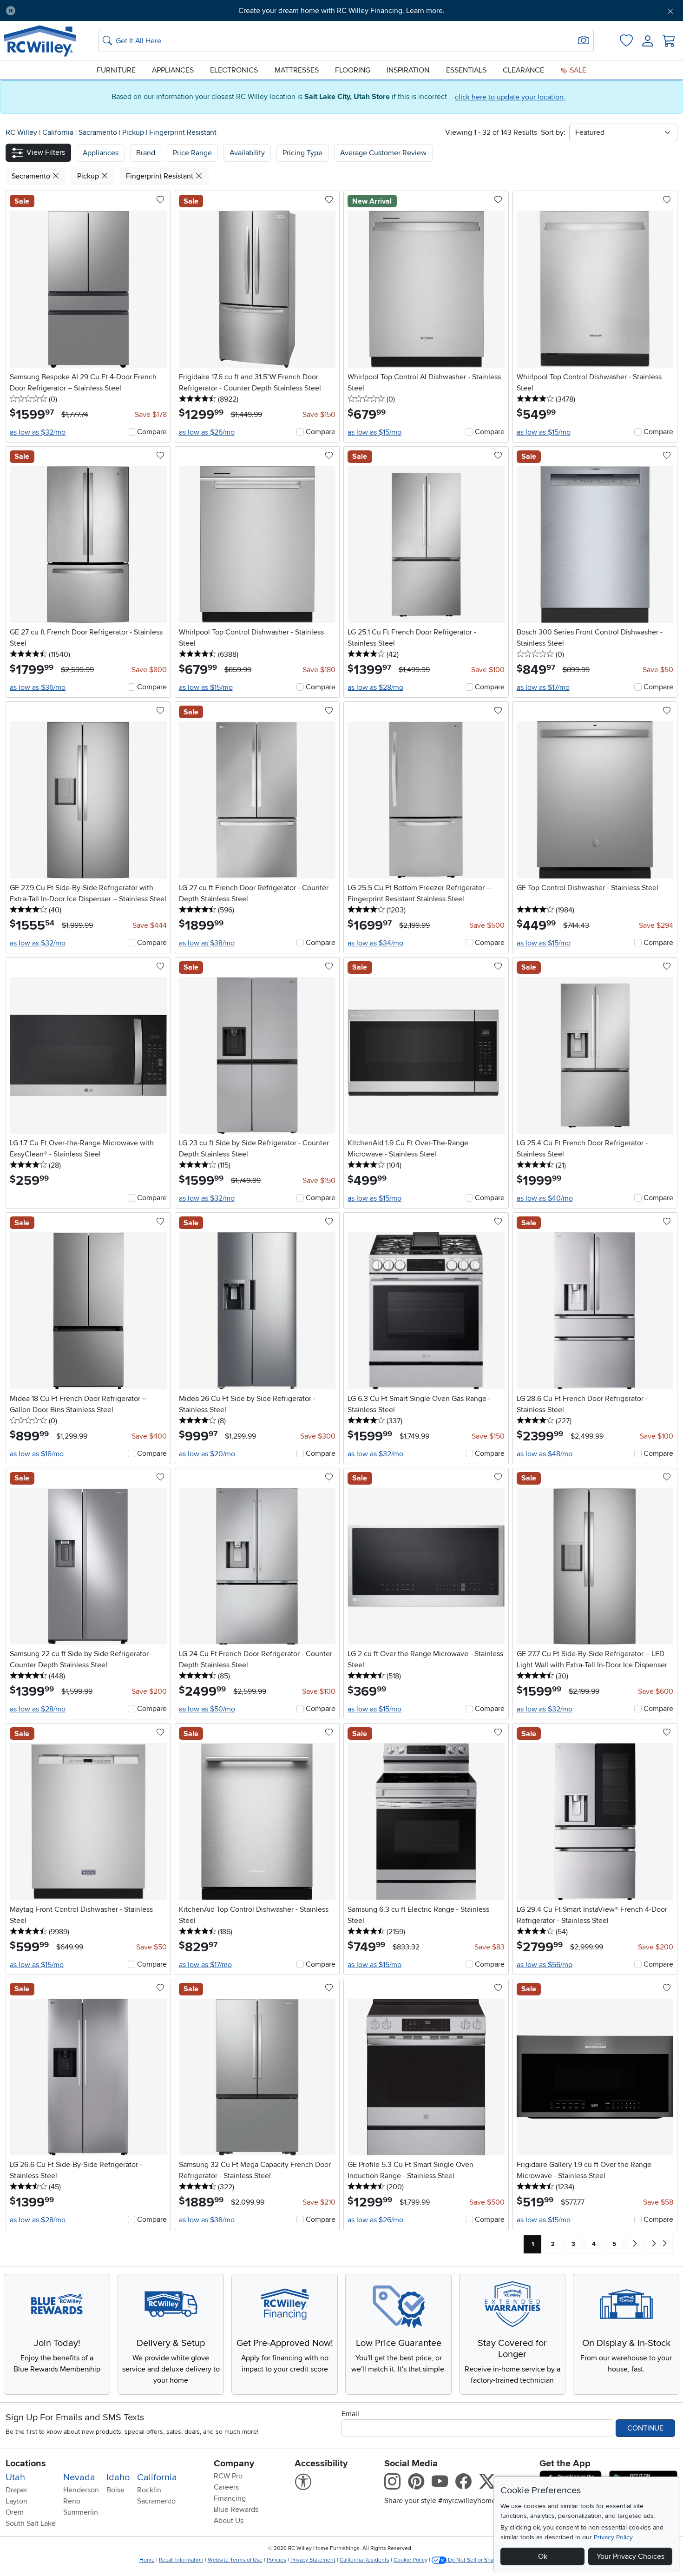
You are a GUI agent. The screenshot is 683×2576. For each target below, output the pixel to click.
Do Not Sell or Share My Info (483, 2560)
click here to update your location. (510, 97)
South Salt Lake (31, 2523)
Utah (15, 2477)
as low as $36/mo (38, 687)
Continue (645, 2428)
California (59, 132)
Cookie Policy (410, 2560)
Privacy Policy (613, 2537)
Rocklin (149, 2490)
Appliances (173, 70)
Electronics (234, 70)
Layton (16, 2501)
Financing (230, 2498)
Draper (16, 2490)
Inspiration (408, 70)
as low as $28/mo (375, 687)
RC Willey (21, 132)
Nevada (79, 2477)
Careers (226, 2487)
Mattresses (297, 70)
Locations (26, 2464)
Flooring (353, 70)
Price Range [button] (192, 153)
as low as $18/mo (37, 1454)
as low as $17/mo (543, 687)
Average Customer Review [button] (383, 153)
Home (147, 2560)
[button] (75, 11)
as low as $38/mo (207, 943)
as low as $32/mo (38, 432)
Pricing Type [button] (302, 153)
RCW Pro (228, 2476)
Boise (115, 2490)
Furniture (116, 70)
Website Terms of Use (235, 2560)
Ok (543, 2556)
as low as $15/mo (374, 432)
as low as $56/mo (545, 1965)
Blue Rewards (236, 2510)
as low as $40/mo (545, 1198)
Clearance (523, 70)
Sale (577, 70)
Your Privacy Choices (630, 2556)
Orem (15, 2512)
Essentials (466, 70)
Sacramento (99, 132)
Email (350, 2414)
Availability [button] (247, 153)
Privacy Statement (313, 2560)
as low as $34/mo (375, 943)
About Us (229, 2521)
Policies (276, 2560)
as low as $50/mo (207, 1709)
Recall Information (181, 2560)
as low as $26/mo (207, 432)
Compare (152, 432)
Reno (72, 2501)
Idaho (118, 2477)
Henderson (81, 2490)
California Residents (364, 2560)
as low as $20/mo (207, 1454)
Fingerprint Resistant (183, 132)
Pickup (134, 132)
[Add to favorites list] (160, 200)
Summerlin (81, 2512)
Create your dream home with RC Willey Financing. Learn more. (341, 11)
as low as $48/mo (545, 1454)
